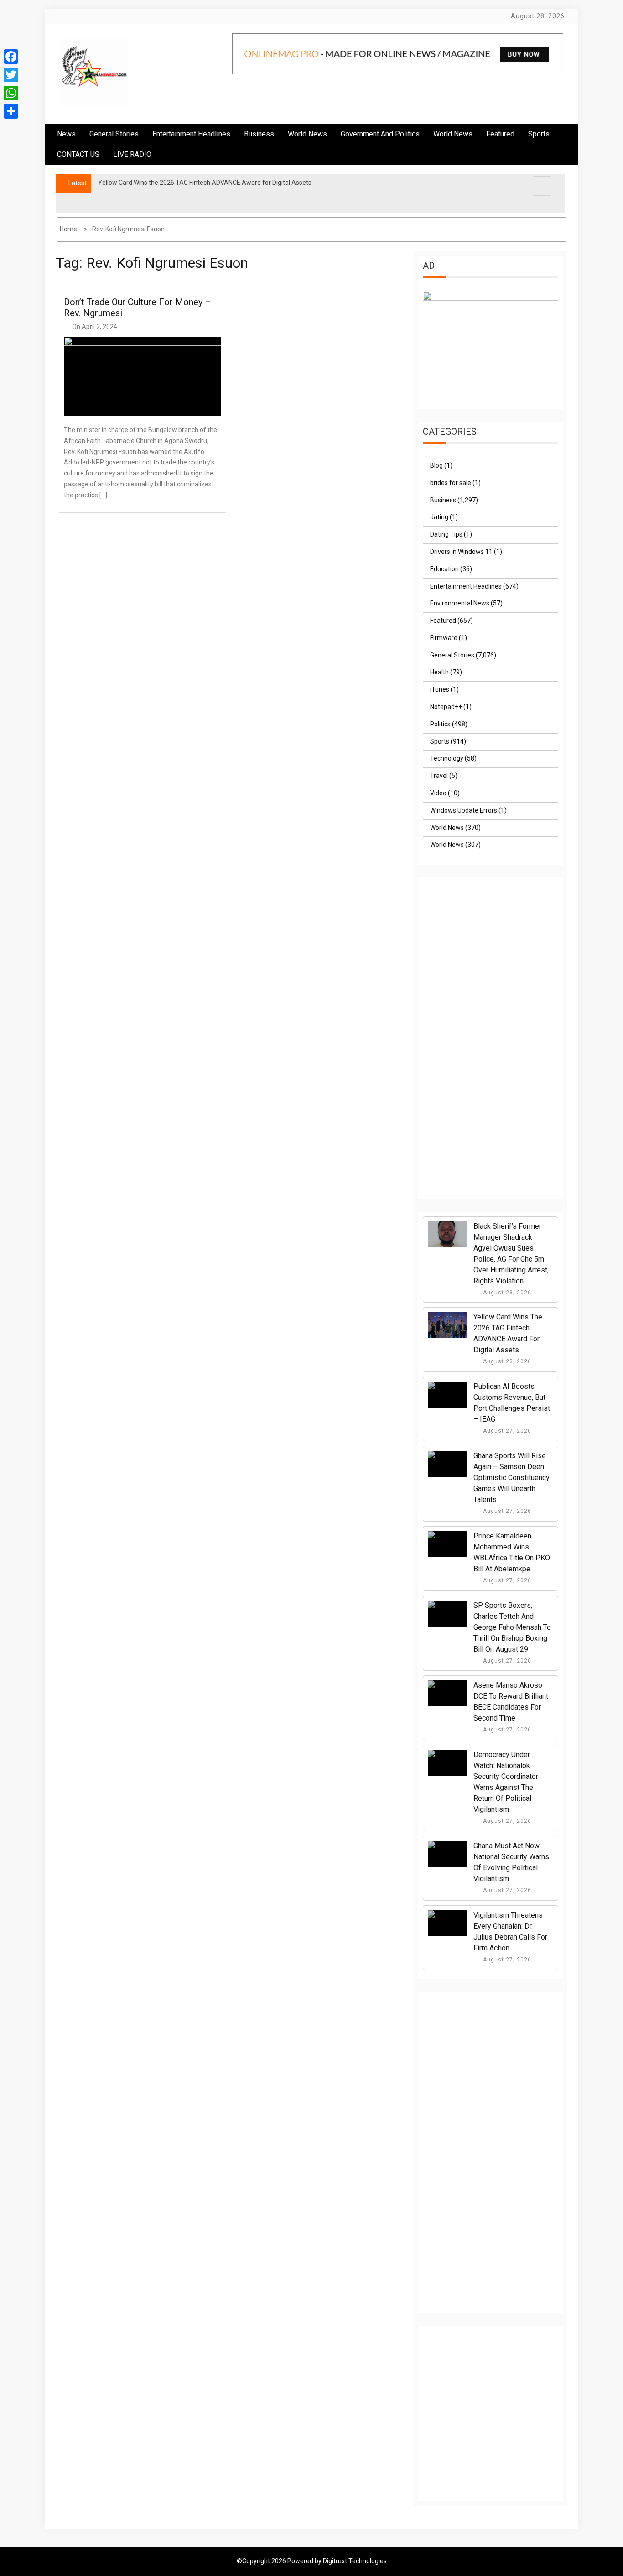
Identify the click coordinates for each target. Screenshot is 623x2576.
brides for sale (451, 483)
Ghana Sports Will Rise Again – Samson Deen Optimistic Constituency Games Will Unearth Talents (511, 1478)
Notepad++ (446, 707)
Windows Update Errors (464, 810)
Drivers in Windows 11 (461, 552)
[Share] (11, 111)
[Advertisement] (491, 1047)
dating (439, 517)
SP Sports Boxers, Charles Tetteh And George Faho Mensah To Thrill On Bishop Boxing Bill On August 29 (512, 1627)
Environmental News (460, 603)
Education (444, 569)
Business (259, 134)
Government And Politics (380, 134)
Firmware (444, 638)
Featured (500, 134)
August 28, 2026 (506, 1293)
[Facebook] (11, 57)
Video (438, 793)
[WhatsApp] (11, 93)
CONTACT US (78, 154)
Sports (440, 741)
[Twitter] (11, 75)
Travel (439, 776)
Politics (440, 724)
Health (439, 672)
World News (307, 134)
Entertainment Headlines (191, 134)
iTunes (440, 689)
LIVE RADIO (132, 154)
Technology (447, 758)
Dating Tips (446, 534)
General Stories (114, 134)
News (66, 134)
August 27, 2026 (506, 1431)
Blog (436, 465)
